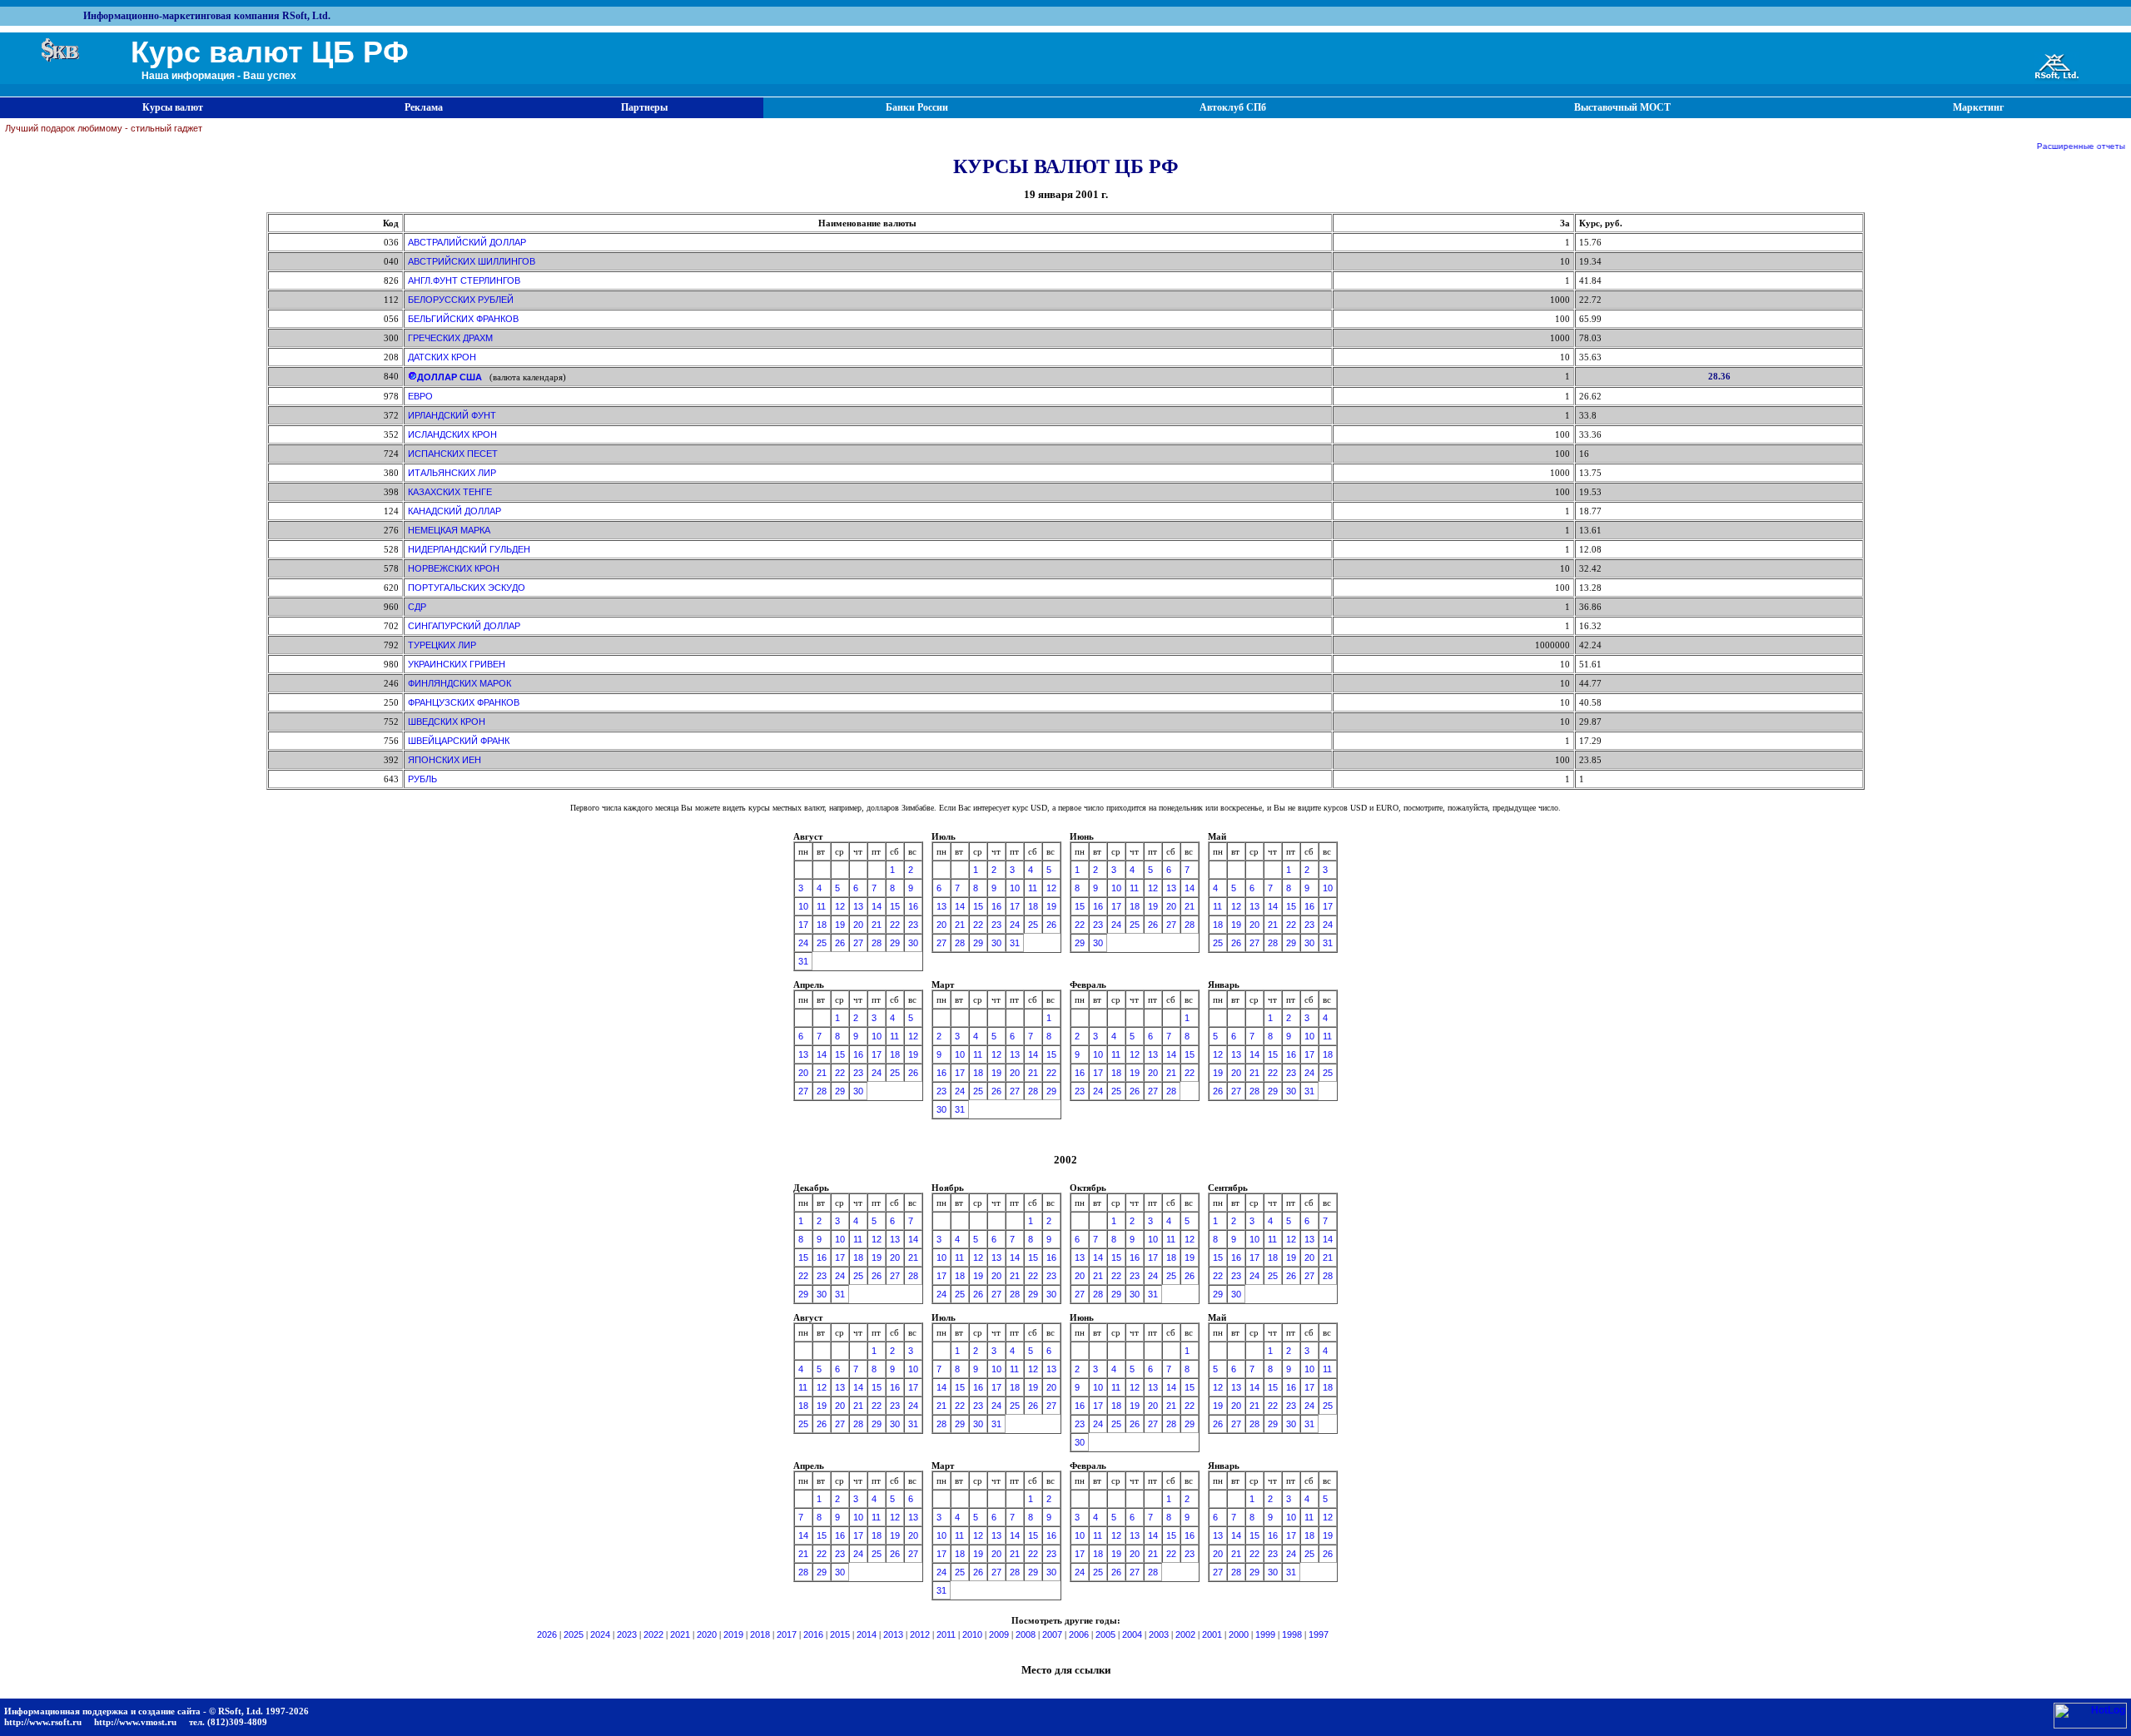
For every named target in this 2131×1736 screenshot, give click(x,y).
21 (877, 925)
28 (877, 943)
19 (840, 925)
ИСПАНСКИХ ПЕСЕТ (453, 454)
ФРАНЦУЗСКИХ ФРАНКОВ (464, 702)
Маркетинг (1978, 107)
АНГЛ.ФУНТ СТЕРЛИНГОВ (464, 280)
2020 (707, 1634)
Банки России (917, 107)
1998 (1292, 1634)
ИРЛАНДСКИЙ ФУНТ (452, 415)
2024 (600, 1634)
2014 (867, 1634)
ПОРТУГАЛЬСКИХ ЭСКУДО (467, 588)
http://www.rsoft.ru (43, 1722)
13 (858, 906)
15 (895, 906)
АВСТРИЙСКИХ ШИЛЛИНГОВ (472, 261)
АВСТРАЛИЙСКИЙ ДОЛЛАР (467, 242)
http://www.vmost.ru (135, 1722)
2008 (1026, 1634)
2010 (972, 1634)
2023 (627, 1634)
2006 (1079, 1634)
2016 (813, 1634)
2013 (893, 1634)
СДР (417, 607)
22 (895, 925)
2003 (1159, 1634)
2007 (1052, 1634)
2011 (946, 1634)
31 (803, 961)
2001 (1212, 1634)
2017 (787, 1634)
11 (821, 906)
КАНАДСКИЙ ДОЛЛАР (455, 511)
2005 (1105, 1634)
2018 (760, 1634)
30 (913, 943)
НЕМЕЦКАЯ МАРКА (449, 530)
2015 (840, 1634)
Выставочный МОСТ (1622, 107)
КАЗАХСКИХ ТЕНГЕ (450, 492)
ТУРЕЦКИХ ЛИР (442, 645)
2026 (547, 1634)
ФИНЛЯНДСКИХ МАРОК (459, 683)
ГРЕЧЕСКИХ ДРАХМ (450, 338)
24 (803, 943)
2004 (1132, 1634)
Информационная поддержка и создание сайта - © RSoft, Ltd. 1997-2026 (156, 1711)
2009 (999, 1634)
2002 (1185, 1634)
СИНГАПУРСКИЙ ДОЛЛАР (464, 626)
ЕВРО (420, 396)
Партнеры (644, 107)
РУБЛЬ (422, 779)
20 (858, 925)
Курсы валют (173, 107)
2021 (680, 1634)
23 (913, 925)
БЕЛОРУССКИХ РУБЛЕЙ (461, 300)
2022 (653, 1634)
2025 (574, 1634)
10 (803, 906)
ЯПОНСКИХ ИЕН (445, 760)
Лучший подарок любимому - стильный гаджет (104, 128)
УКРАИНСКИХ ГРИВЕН (457, 664)
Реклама (424, 107)
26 (840, 943)
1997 (1319, 1634)
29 (895, 943)
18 (822, 925)
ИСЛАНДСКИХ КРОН (452, 434)
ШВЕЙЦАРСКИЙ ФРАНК (459, 741)
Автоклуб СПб (1233, 107)
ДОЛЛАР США (450, 377)
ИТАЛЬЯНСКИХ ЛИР (452, 473)
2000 (1239, 1634)
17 (803, 925)
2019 (733, 1634)
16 (913, 906)
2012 (920, 1634)
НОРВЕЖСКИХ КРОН (454, 568)
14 (877, 906)
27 (858, 943)
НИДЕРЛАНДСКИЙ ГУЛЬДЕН (469, 549)
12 (840, 906)
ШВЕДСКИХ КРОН (447, 722)
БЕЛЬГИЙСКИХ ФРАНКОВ (463, 319)
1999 (1265, 1634)
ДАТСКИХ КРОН (442, 357)
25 (822, 943)
